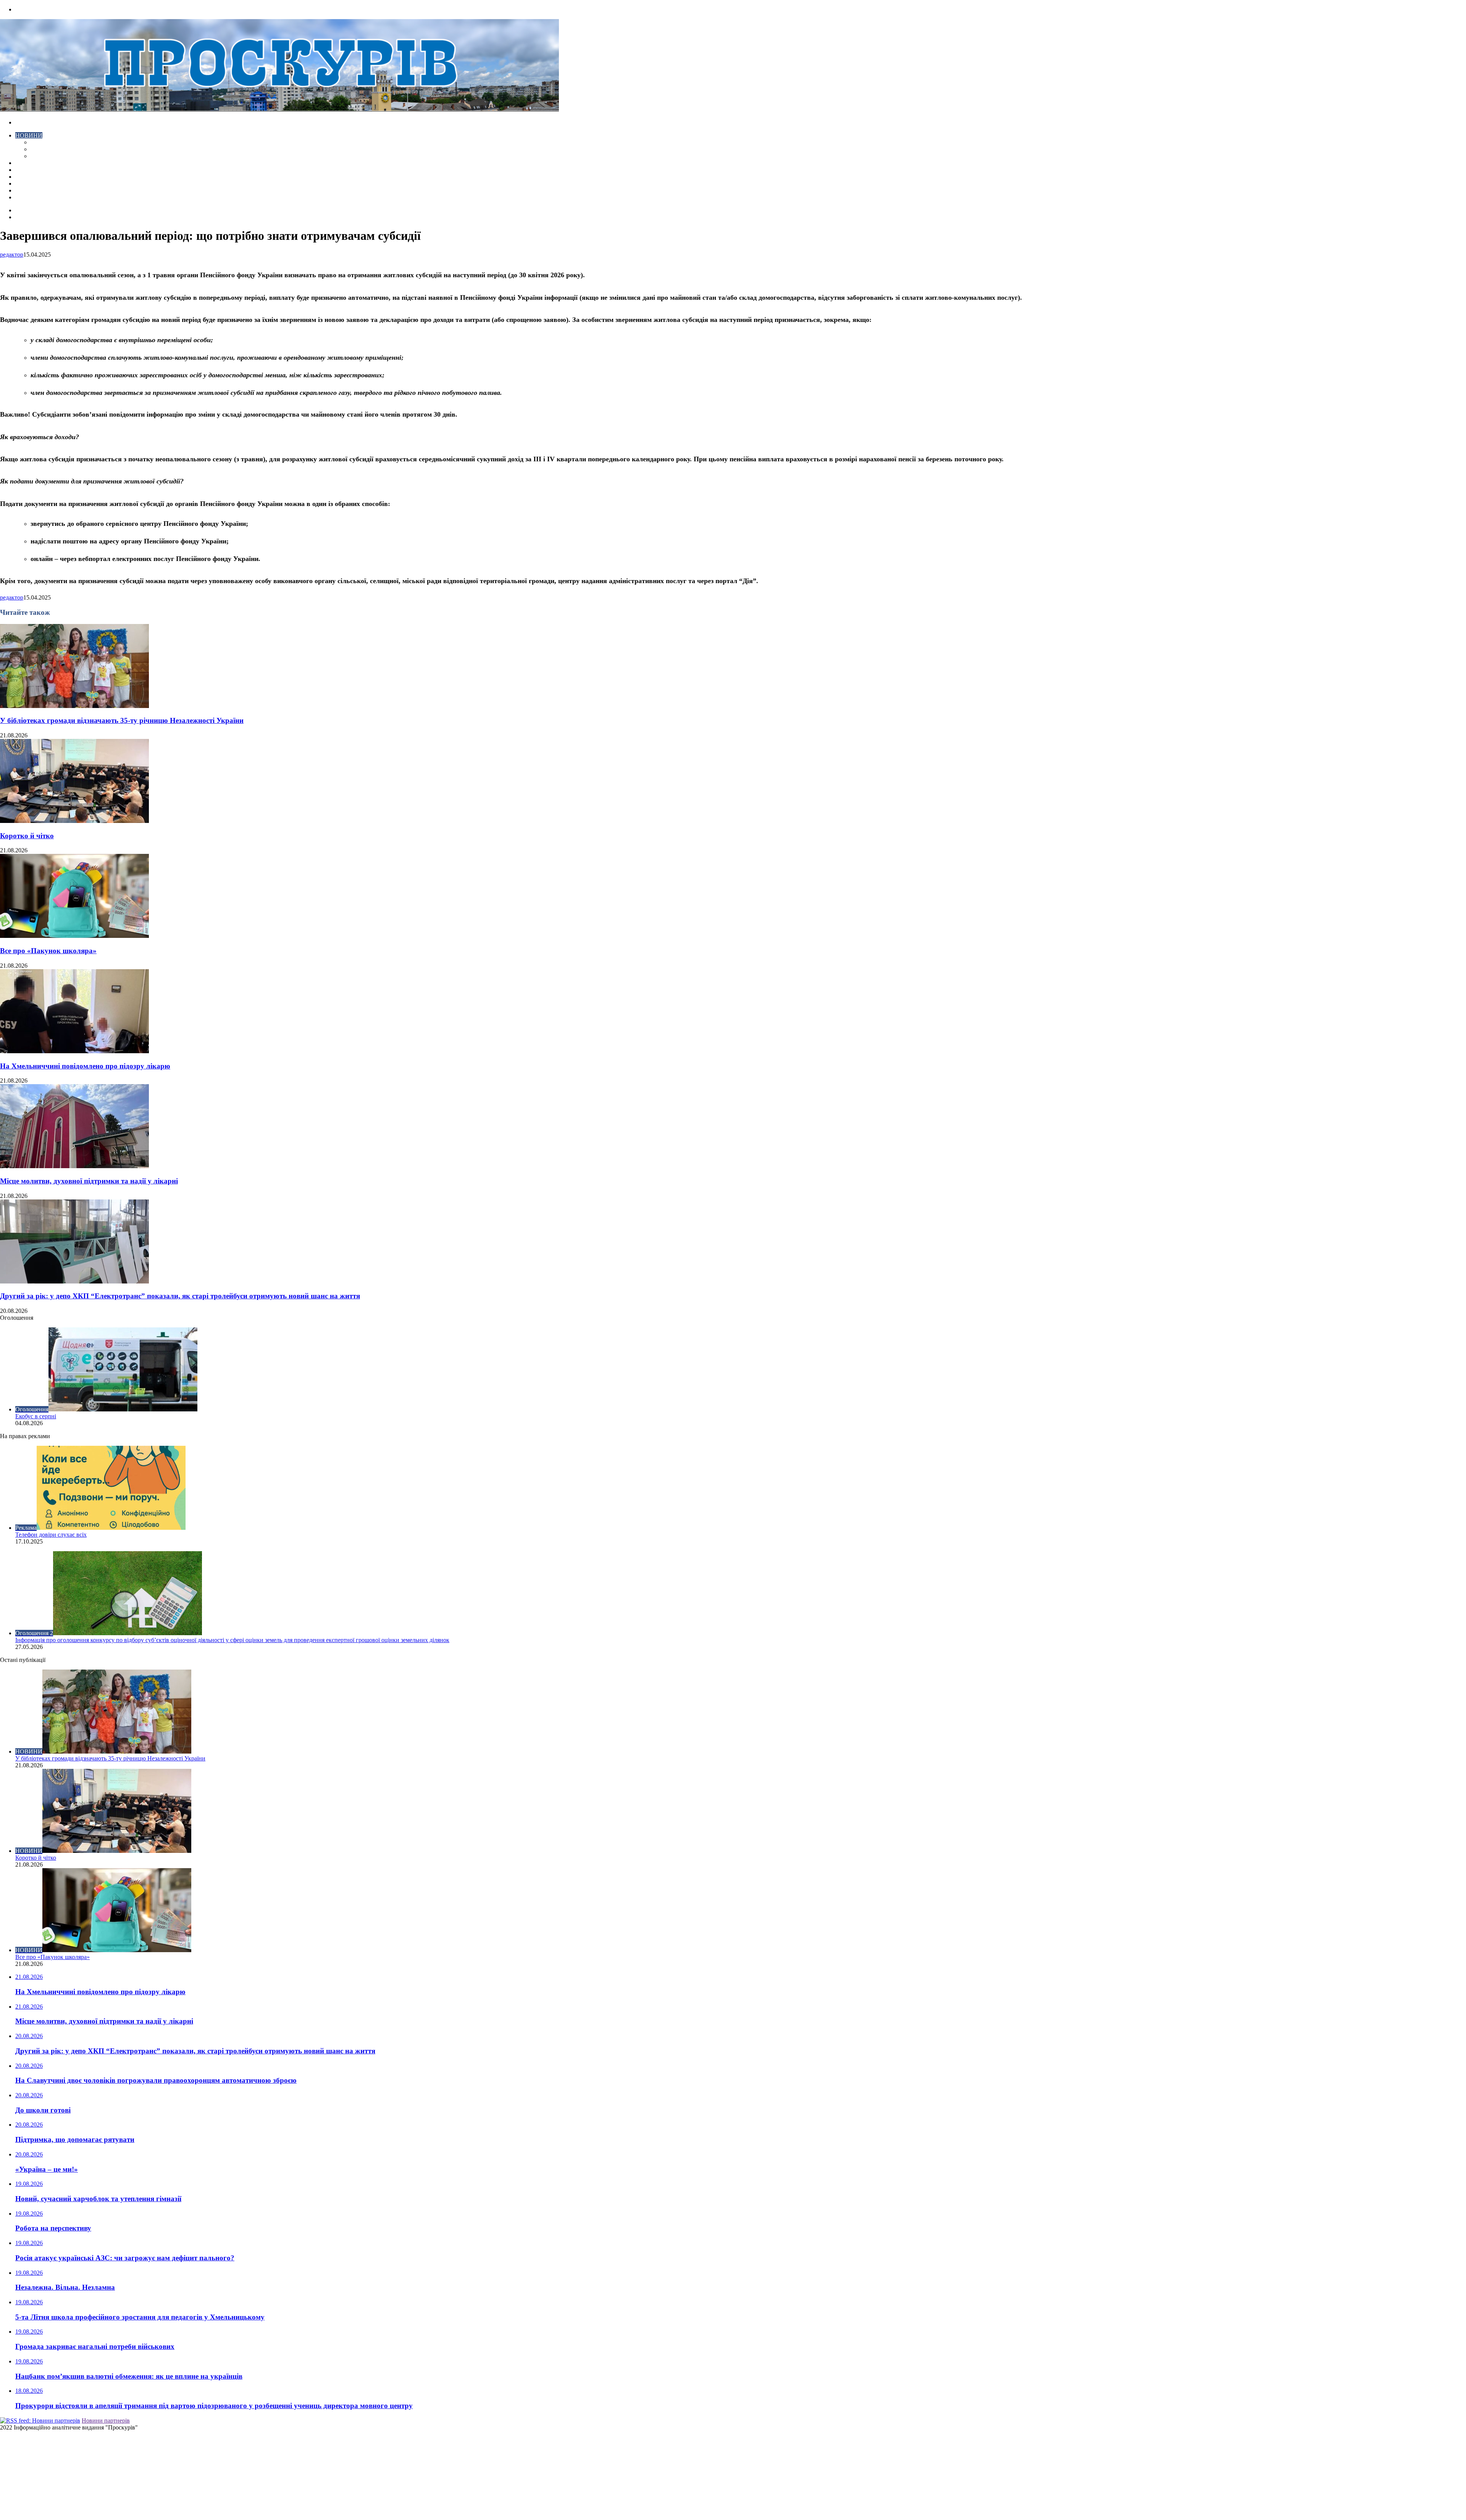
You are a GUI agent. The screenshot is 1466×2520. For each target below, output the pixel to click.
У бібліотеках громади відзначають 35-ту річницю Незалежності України (122, 720)
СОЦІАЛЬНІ (32, 183)
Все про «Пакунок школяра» (48, 951)
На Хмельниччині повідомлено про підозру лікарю (85, 1066)
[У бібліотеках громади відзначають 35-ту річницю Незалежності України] (74, 706)
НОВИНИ (29, 135)
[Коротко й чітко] (74, 821)
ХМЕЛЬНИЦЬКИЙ (41, 170)
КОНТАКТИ (32, 197)
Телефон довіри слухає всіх (51, 1535)
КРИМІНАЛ (47, 149)
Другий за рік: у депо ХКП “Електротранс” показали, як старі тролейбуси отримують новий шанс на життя (180, 1296)
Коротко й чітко (27, 836)
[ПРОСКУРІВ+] (279, 109)
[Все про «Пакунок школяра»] (74, 936)
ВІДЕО (25, 163)
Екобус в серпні (36, 1416)
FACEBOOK (32, 190)
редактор (12, 255)
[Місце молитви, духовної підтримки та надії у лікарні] (74, 1166)
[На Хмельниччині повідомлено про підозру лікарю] (74, 1051)
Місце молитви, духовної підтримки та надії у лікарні (89, 1181)
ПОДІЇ (24, 177)
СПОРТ (41, 156)
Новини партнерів (106, 2421)
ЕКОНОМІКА (49, 142)
